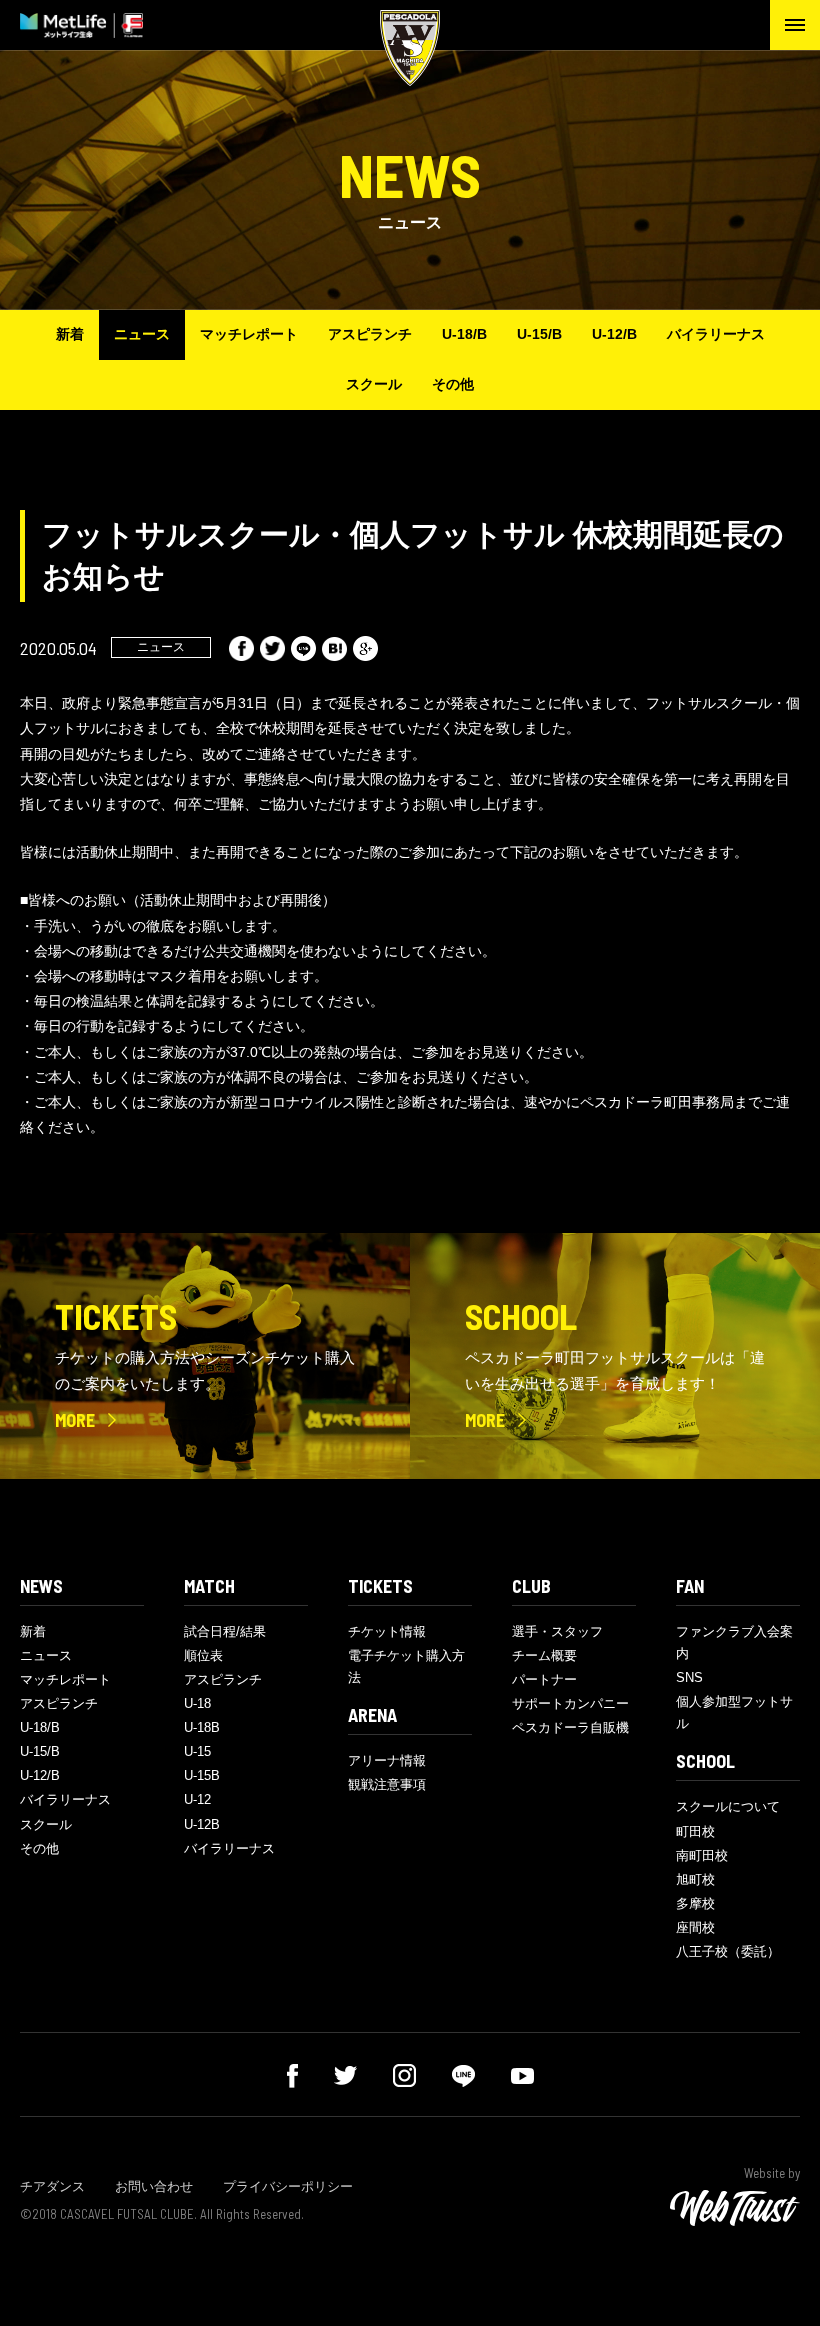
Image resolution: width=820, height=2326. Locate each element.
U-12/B (614, 334)
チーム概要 (544, 1655)
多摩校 (695, 1903)
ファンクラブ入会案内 (734, 1642)
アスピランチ (370, 334)
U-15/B (539, 334)
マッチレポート (249, 334)
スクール (374, 384)
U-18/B (464, 334)
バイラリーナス (716, 334)
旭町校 (695, 1879)
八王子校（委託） (728, 1951)
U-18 (197, 1703)
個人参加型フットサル (734, 1712)
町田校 (695, 1831)
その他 (453, 384)
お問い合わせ (154, 2186)
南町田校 (702, 1855)
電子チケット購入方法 (406, 1666)
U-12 (197, 1799)
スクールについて (728, 1806)
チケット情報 (387, 1631)
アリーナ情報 (387, 1760)
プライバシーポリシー (288, 2186)
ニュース (142, 334)
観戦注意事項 (387, 1784)
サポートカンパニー (570, 1703)
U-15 (197, 1751)
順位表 (203, 1655)
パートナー (544, 1679)
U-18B (202, 1727)
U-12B (202, 1824)
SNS (689, 1677)
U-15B (202, 1775)
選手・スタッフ (557, 1631)
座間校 (695, 1927)
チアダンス (52, 2186)
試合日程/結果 (225, 1631)
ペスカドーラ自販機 (570, 1727)
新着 (70, 334)
